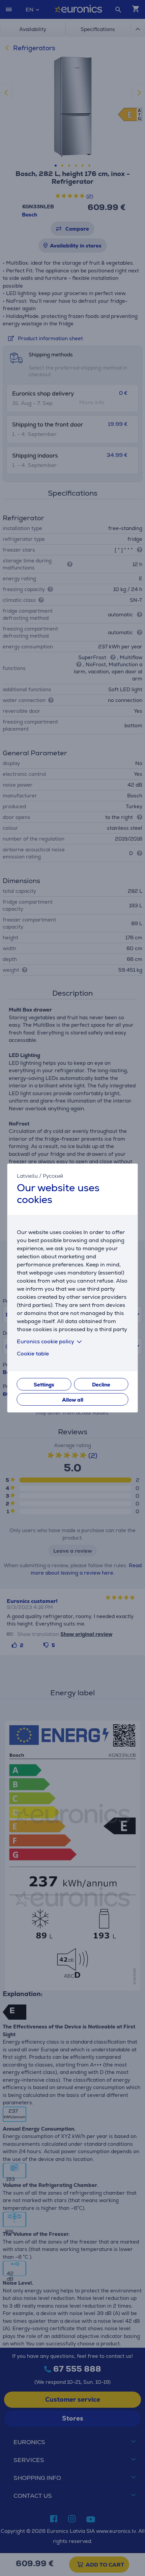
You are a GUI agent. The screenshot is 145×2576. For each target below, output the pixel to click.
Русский (53, 1176)
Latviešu (27, 1176)
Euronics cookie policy (46, 1341)
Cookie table (33, 1354)
